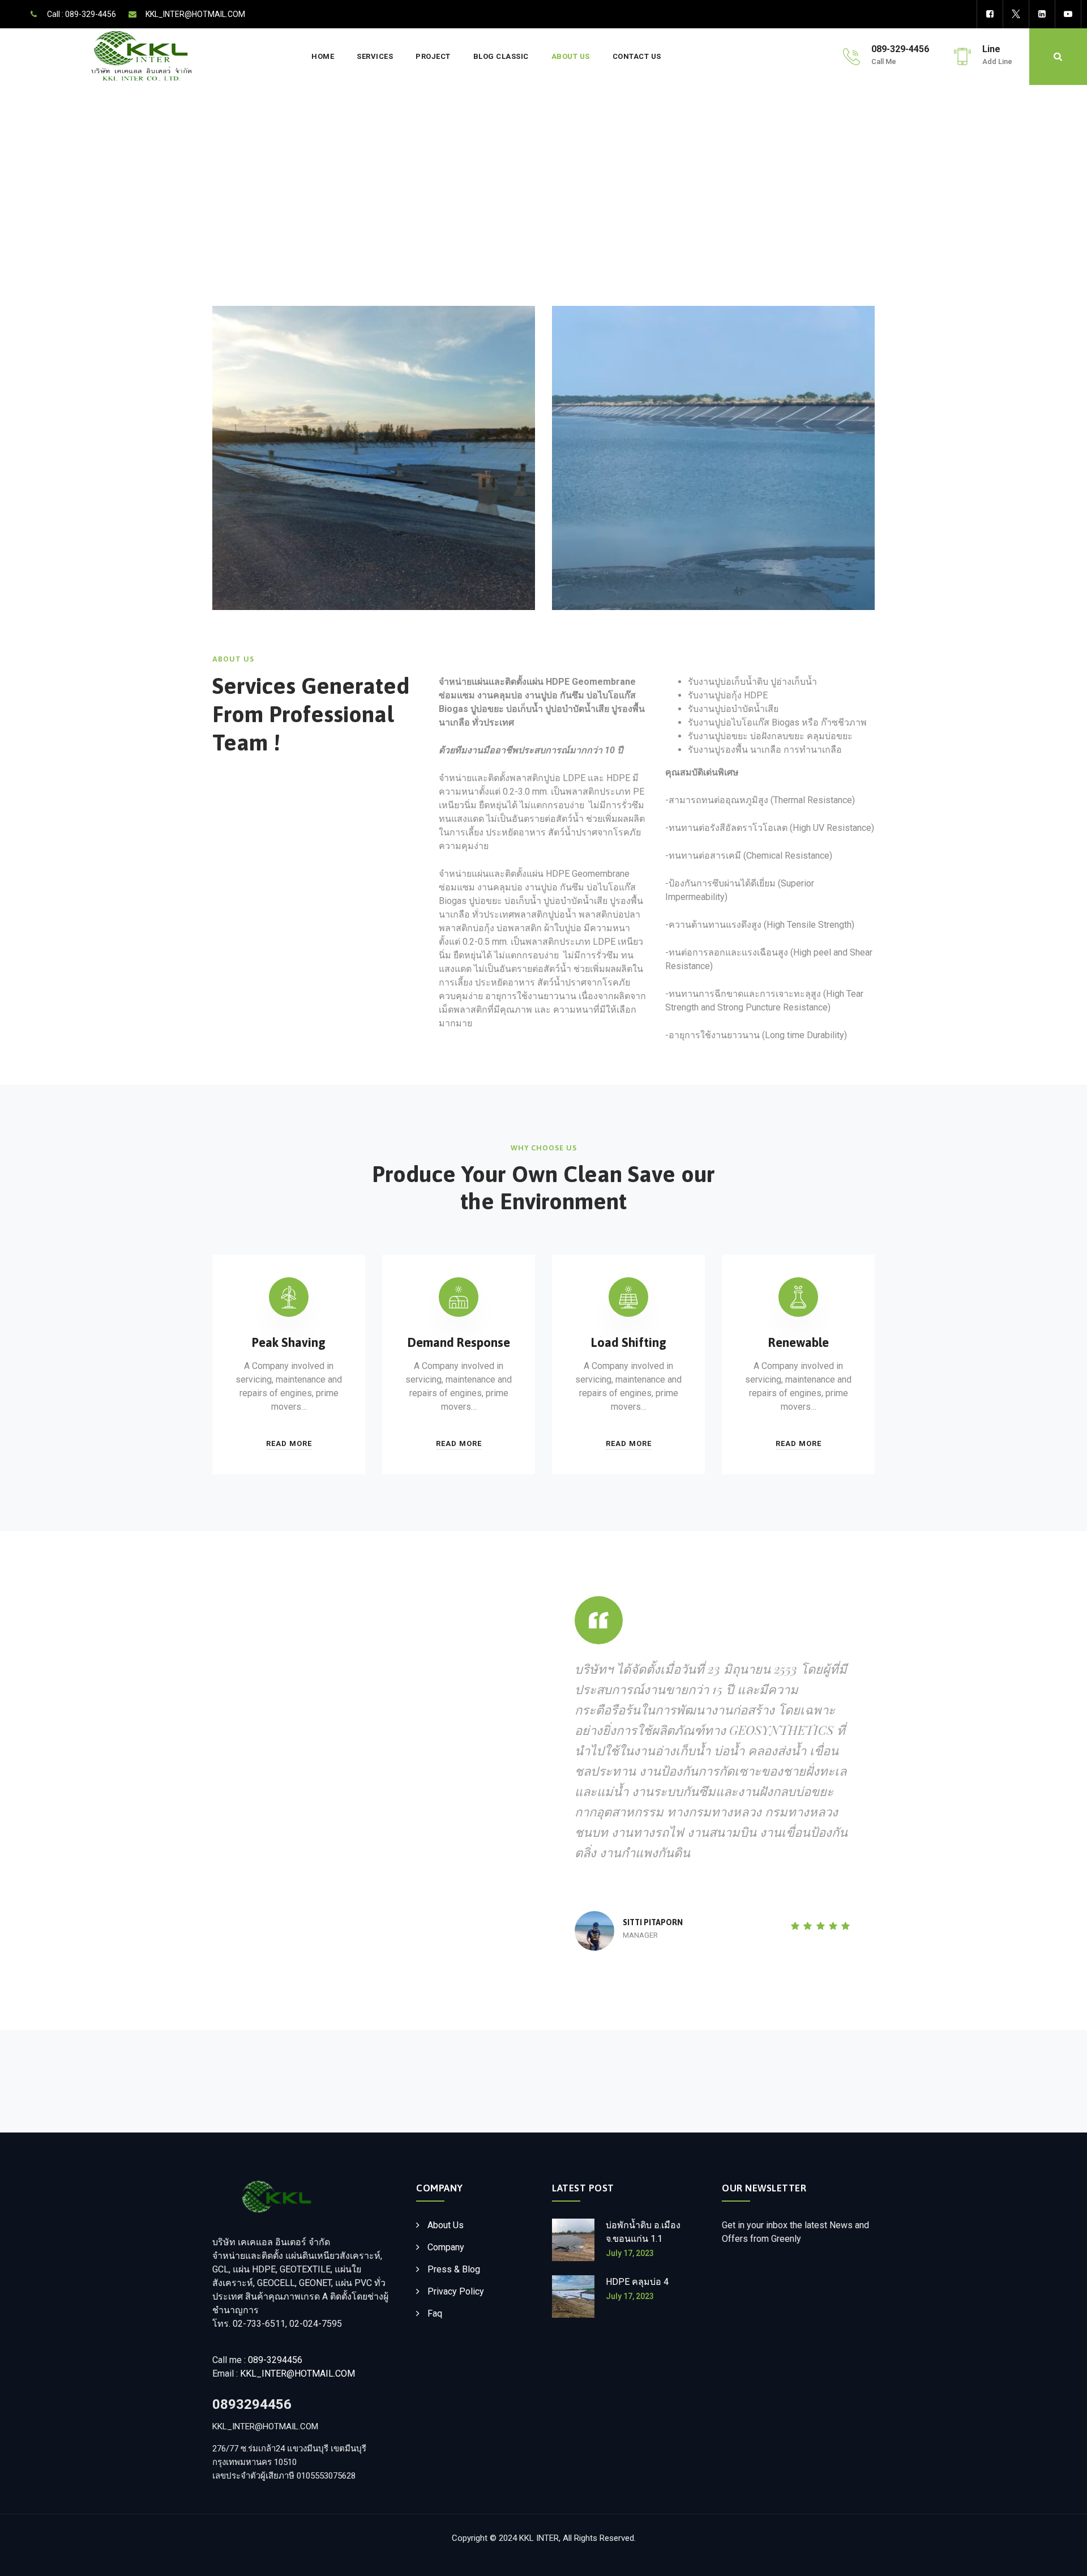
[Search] (1058, 57)
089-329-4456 (91, 14)
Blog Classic (501, 56)
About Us (571, 56)
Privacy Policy (456, 2291)
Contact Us (637, 56)
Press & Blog (454, 2269)
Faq (435, 2313)
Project (433, 56)
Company (446, 2247)
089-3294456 (275, 2360)
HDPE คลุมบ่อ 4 (637, 2282)
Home (323, 56)
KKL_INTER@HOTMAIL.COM (195, 14)
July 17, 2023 (630, 2253)
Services (375, 56)
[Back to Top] (1063, 2558)
